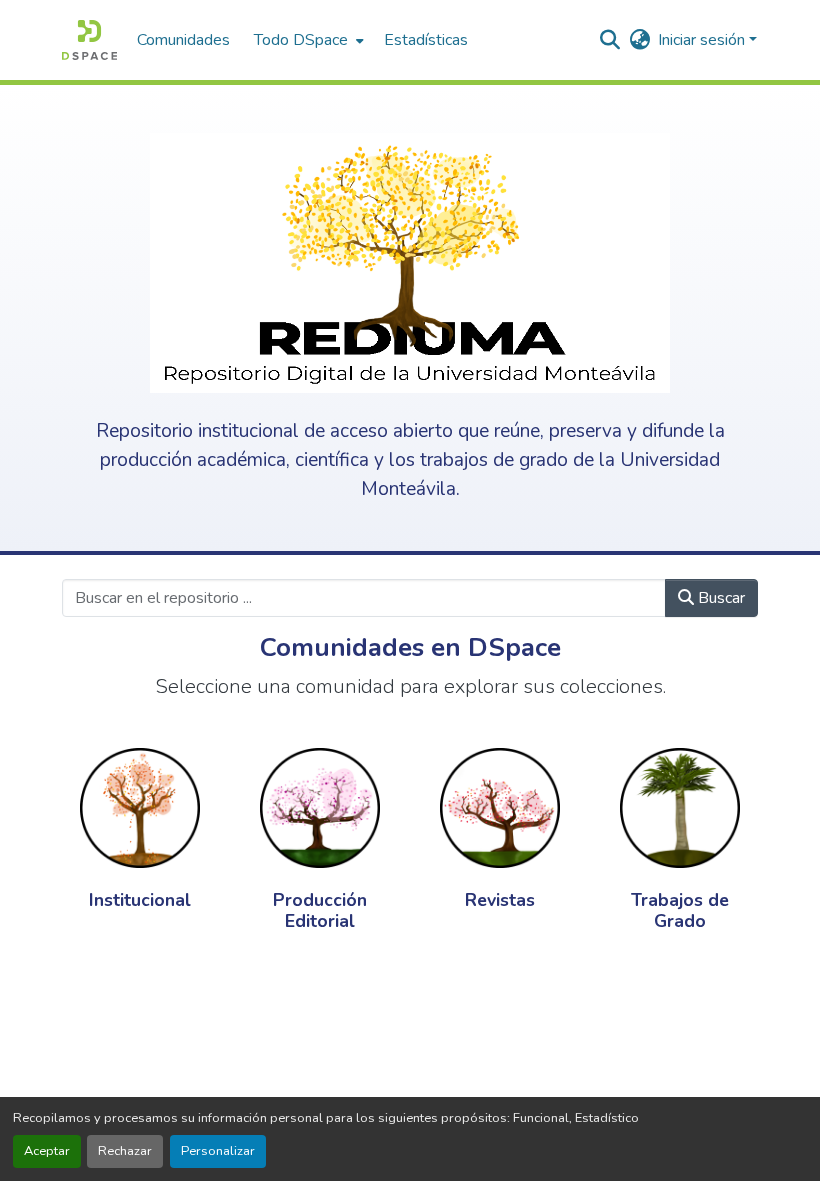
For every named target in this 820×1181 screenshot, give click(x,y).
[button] (89, 40)
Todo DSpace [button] (301, 40)
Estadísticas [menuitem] (426, 40)
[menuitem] (307, 40)
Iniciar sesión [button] (703, 40)
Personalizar (218, 1151)
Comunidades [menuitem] (183, 40)
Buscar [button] (719, 598)
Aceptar (47, 1151)
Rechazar (125, 1151)
